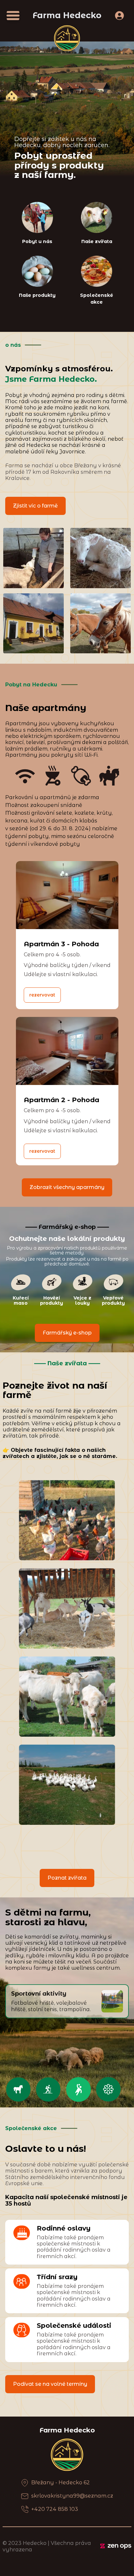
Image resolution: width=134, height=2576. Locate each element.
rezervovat (42, 995)
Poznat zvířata (67, 1878)
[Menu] (13, 16)
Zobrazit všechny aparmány (67, 1187)
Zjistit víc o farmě (35, 506)
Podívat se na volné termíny (50, 2384)
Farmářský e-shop (67, 1333)
